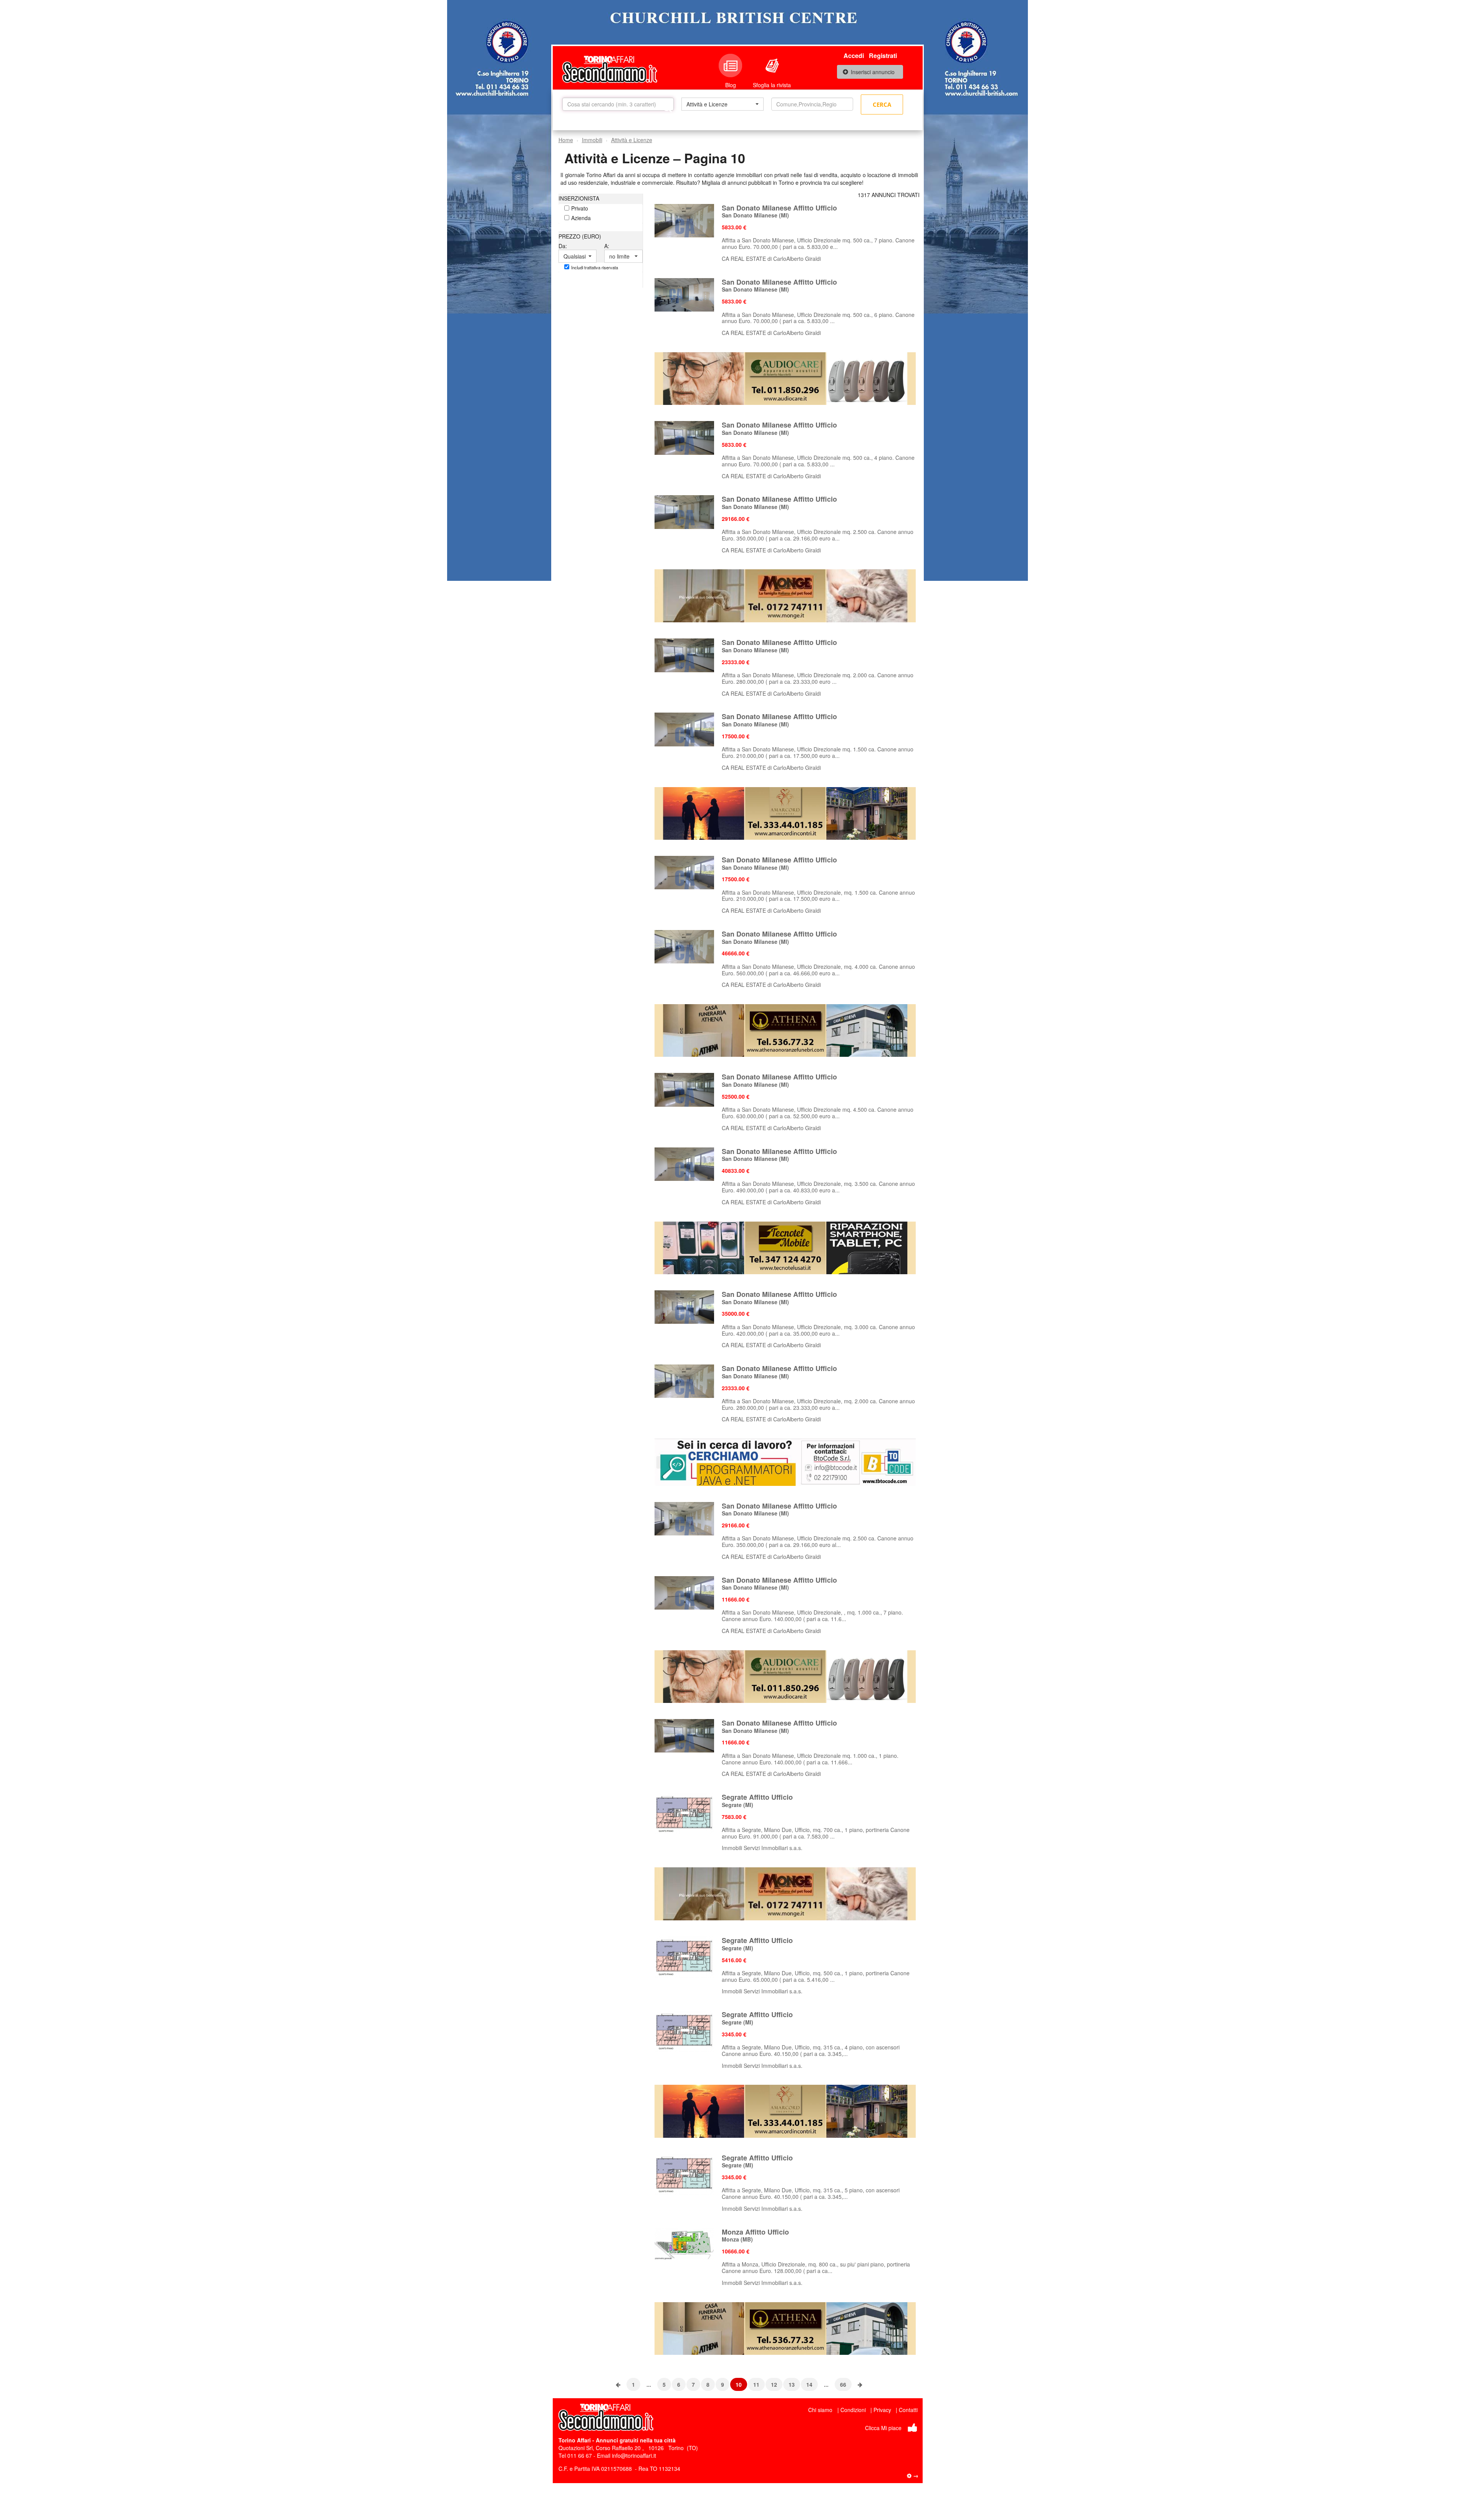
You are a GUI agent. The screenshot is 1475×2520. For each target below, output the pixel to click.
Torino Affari (575, 2440)
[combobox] (722, 104)
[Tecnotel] (785, 1247)
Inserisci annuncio (873, 72)
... (649, 2384)
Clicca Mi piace (883, 2428)
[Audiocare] (785, 378)
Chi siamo (820, 2410)
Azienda (581, 218)
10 (739, 2384)
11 (756, 2384)
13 (792, 2384)
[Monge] (785, 595)
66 (843, 2384)
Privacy (882, 2410)
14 (809, 2384)
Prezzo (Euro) (580, 236)
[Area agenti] (913, 2475)
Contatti (908, 2410)
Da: (563, 246)
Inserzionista (579, 198)
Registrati (883, 56)
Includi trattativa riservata (595, 267)
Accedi (854, 56)
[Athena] (785, 1030)
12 (774, 2384)
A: (607, 246)
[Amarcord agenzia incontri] (785, 812)
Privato (580, 208)
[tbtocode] (785, 1461)
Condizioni (853, 2410)
